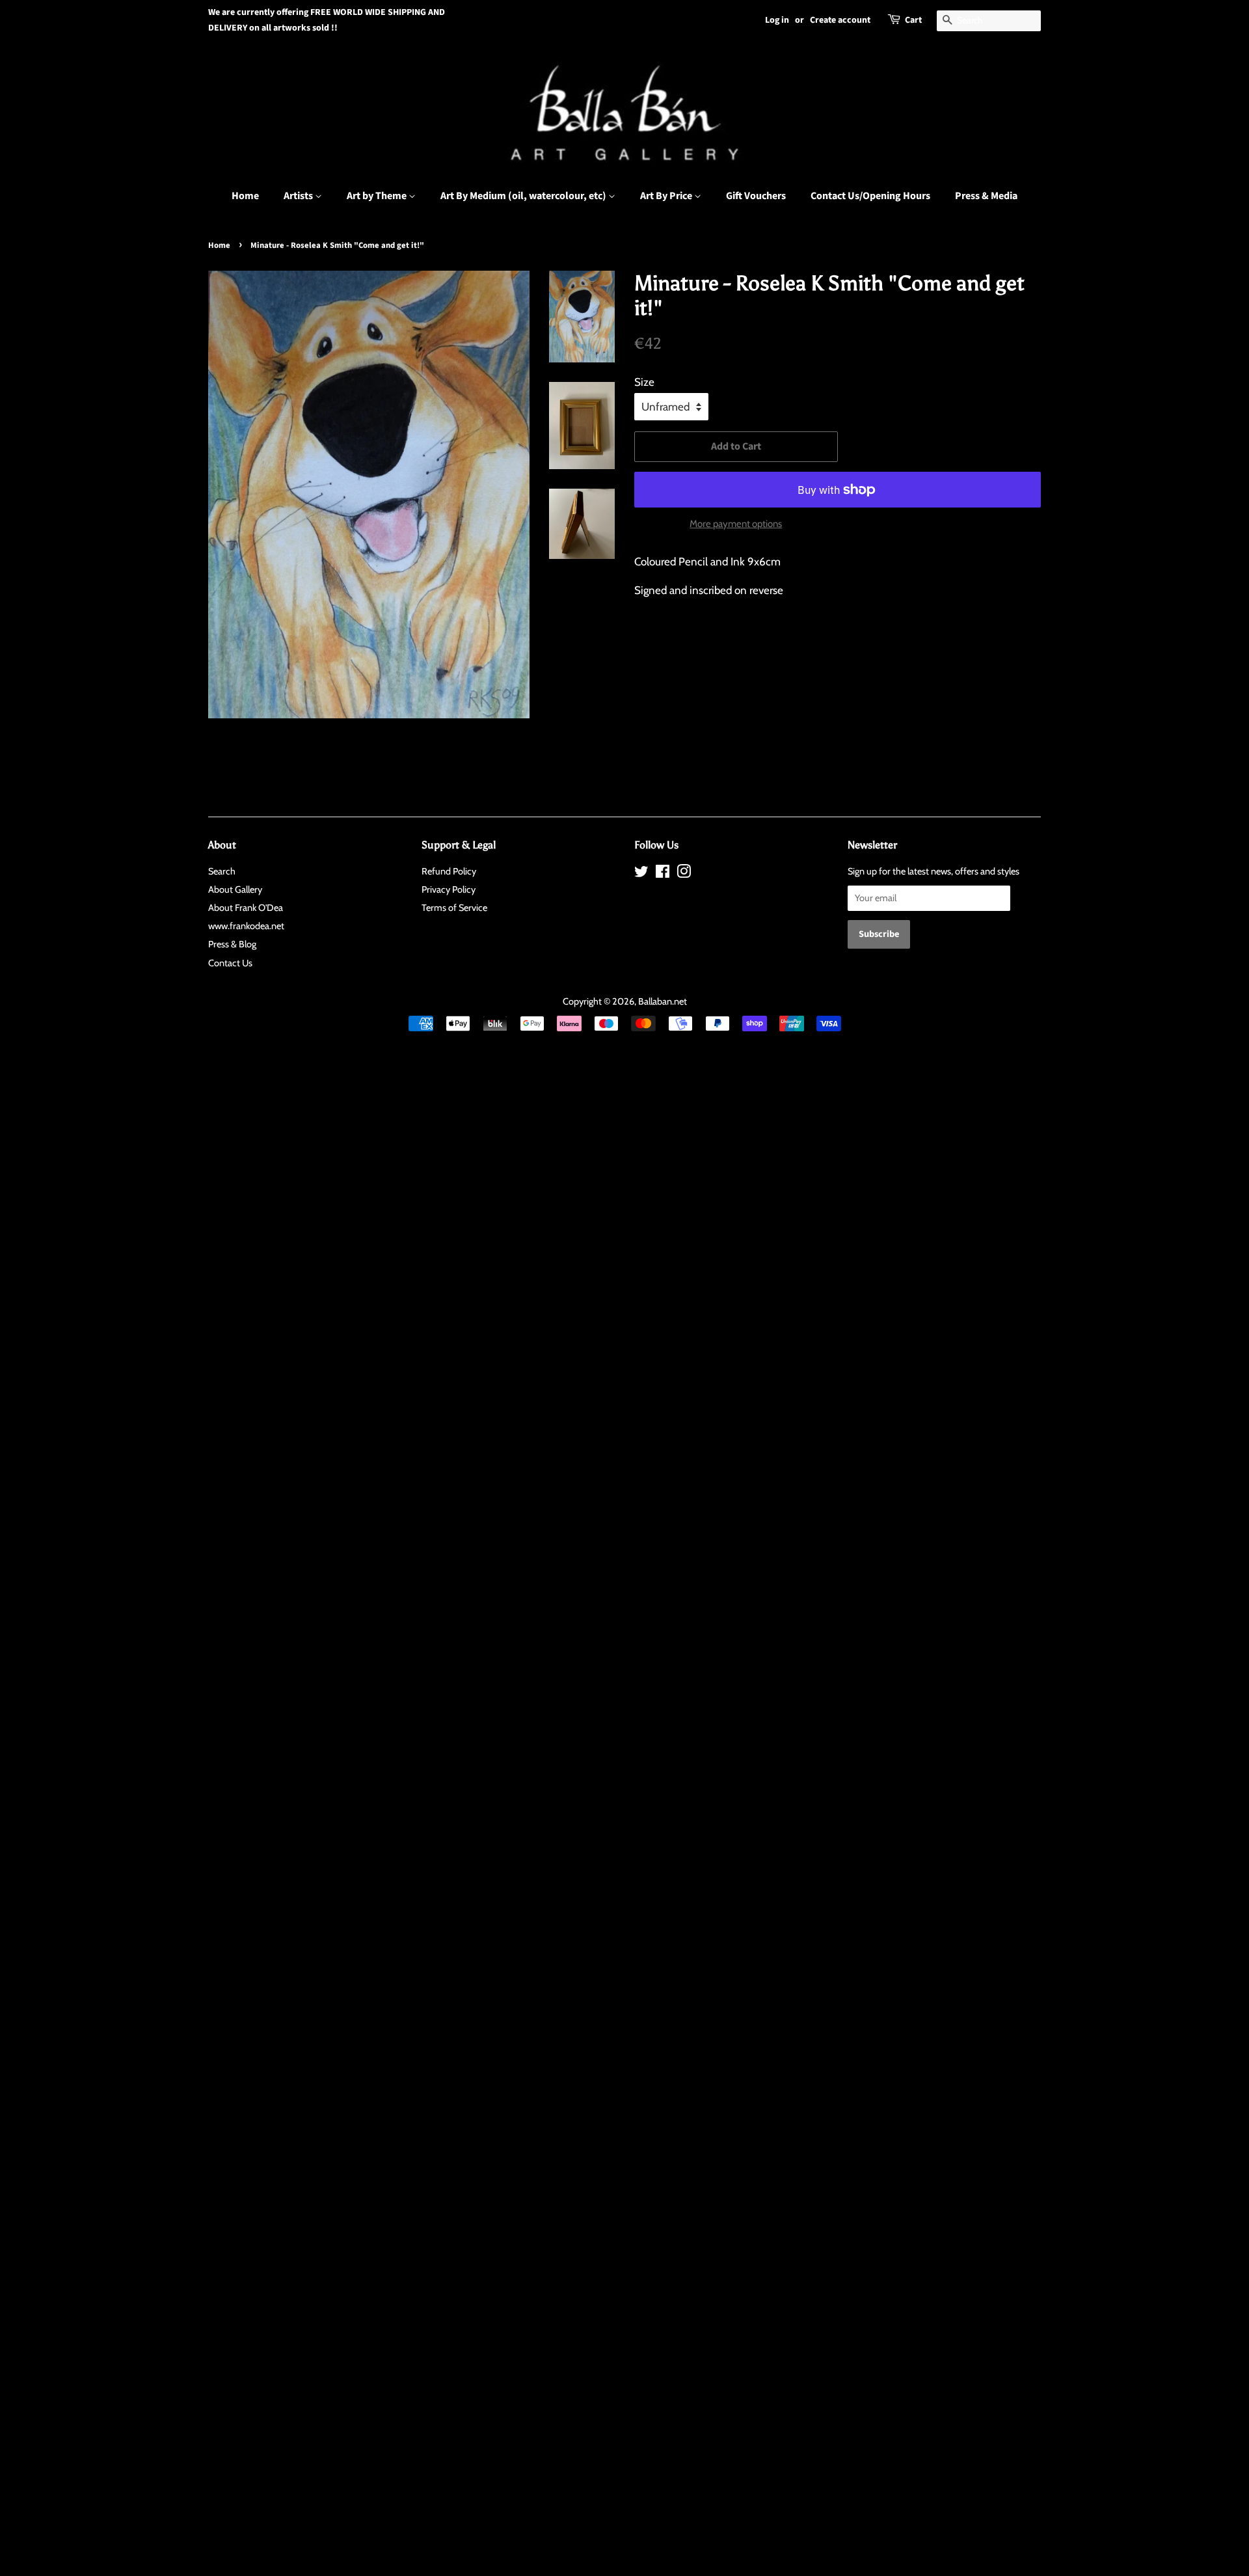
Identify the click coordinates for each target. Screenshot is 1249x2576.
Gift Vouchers (756, 196)
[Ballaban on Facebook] (663, 874)
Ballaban (655, 1001)
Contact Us (230, 963)
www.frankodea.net (246, 926)
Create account (840, 20)
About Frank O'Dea (246, 908)
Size (644, 382)
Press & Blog (232, 944)
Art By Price (667, 196)
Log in (777, 20)
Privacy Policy (449, 889)
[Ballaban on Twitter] (641, 874)
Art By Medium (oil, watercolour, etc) (524, 196)
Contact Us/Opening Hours (870, 196)
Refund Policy (449, 871)
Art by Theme (378, 196)
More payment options (736, 524)
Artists (299, 196)
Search (222, 871)
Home (245, 196)
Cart (913, 20)
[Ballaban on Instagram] (684, 874)
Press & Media (986, 196)
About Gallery (235, 889)
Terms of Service (454, 908)
